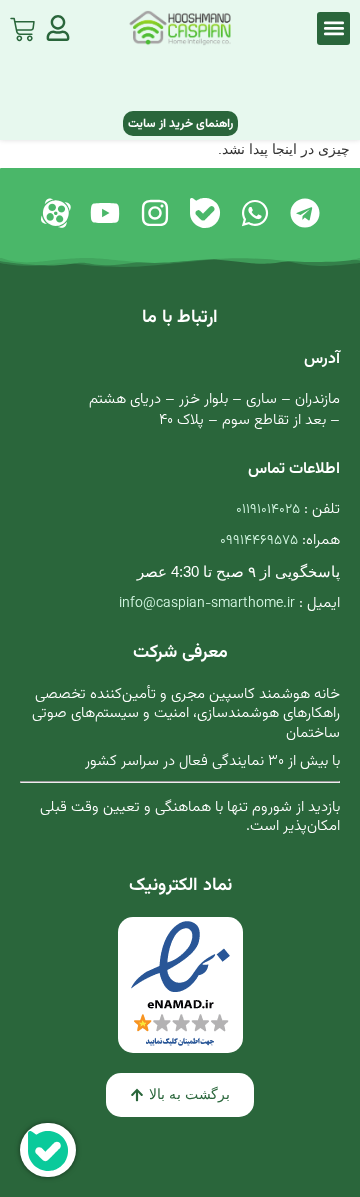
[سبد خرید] (22, 25)
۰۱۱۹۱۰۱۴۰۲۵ (268, 510)
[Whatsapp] (255, 213)
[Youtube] (105, 213)
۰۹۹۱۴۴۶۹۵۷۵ (259, 541)
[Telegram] (305, 213)
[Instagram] (155, 213)
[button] (333, 28)
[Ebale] (205, 213)
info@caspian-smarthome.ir (207, 604)
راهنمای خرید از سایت (180, 124)
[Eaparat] (55, 213)
